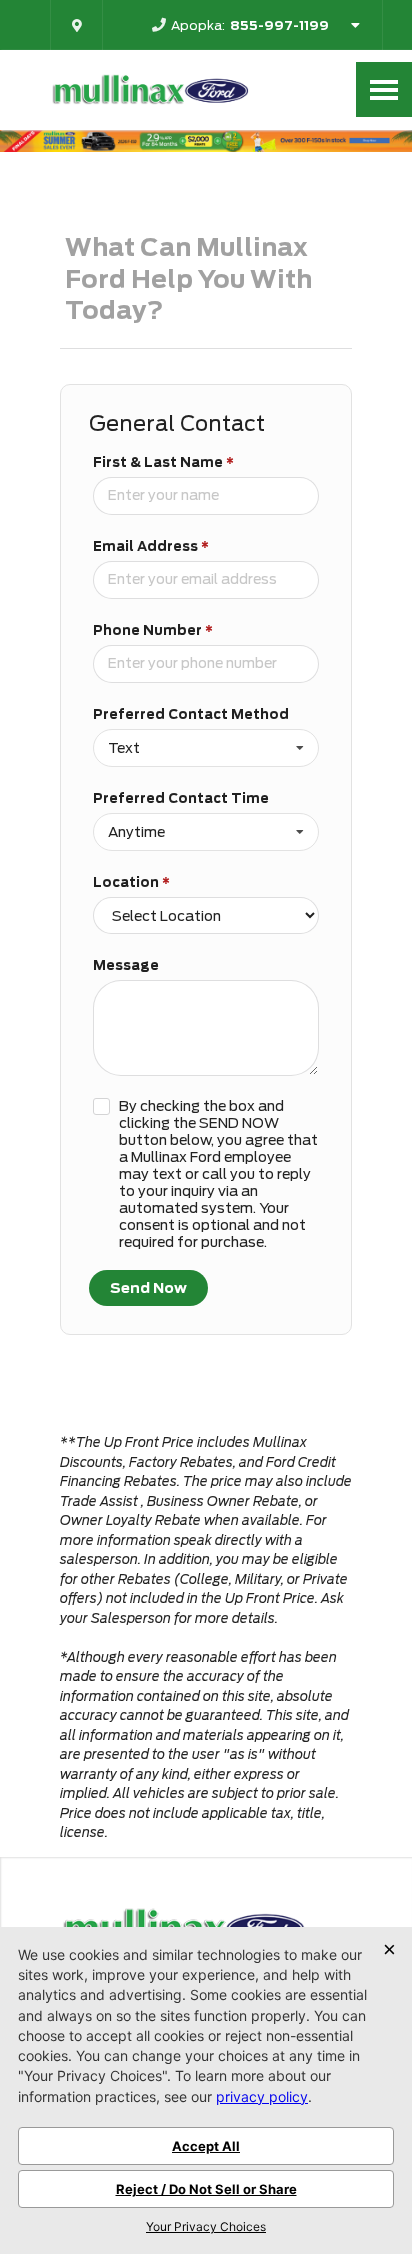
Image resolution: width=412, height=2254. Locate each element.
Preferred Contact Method (191, 714)
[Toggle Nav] (384, 89)
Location (131, 882)
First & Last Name (163, 462)
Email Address (151, 546)
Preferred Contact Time (181, 798)
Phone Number (153, 630)
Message (126, 965)
